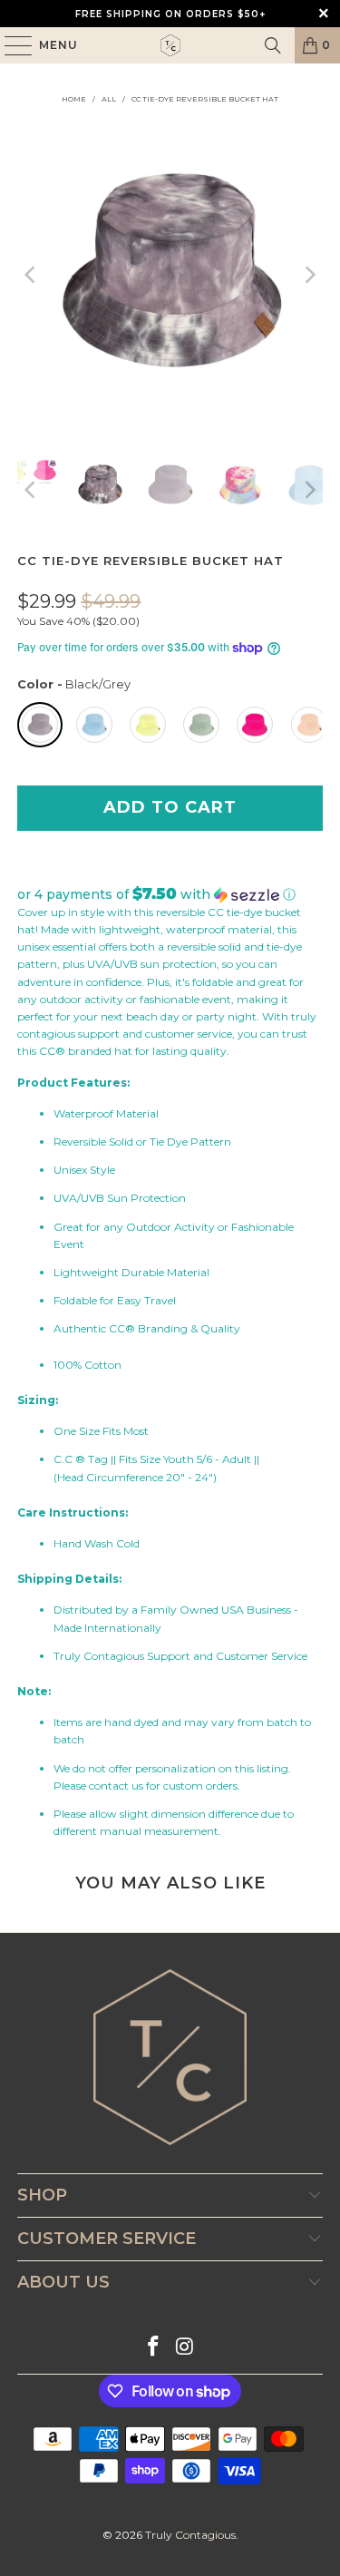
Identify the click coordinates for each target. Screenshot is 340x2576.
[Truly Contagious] (170, 45)
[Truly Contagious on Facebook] (153, 2348)
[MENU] (10, 45)
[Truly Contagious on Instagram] (185, 2348)
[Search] (273, 45)
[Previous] (31, 275)
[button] (170, 894)
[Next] (309, 275)
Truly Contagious (190, 2535)
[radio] (40, 725)
